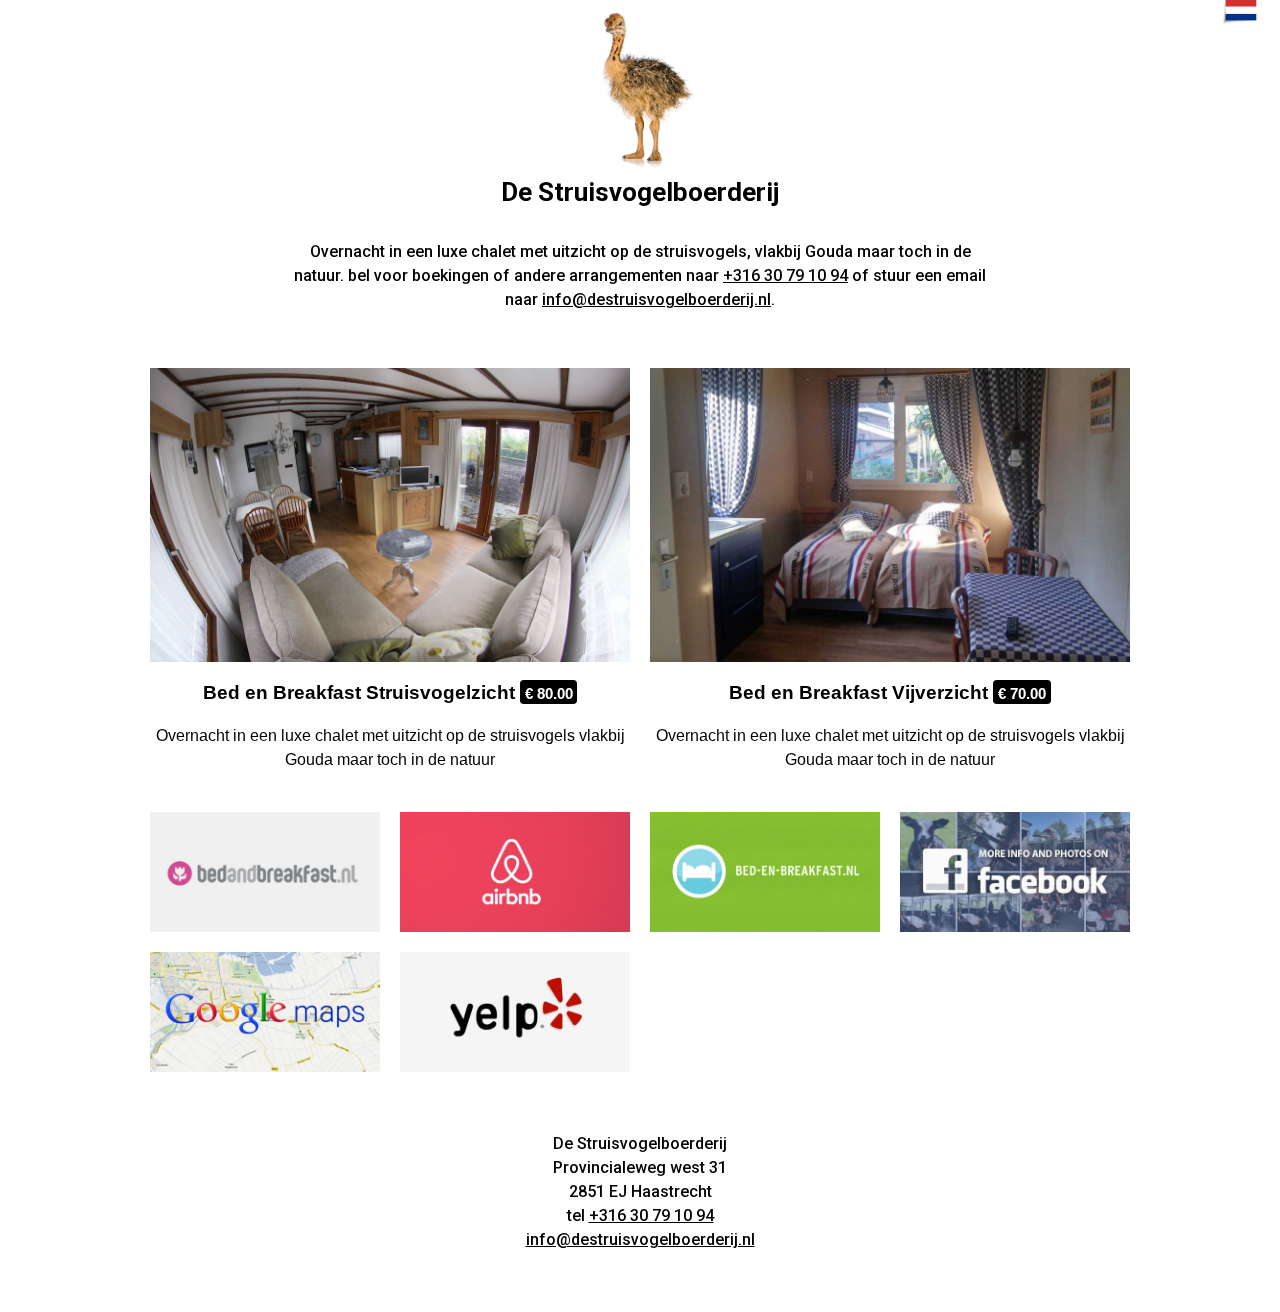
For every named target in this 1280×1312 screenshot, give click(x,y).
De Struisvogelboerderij (640, 192)
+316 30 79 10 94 (785, 275)
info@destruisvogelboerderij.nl (656, 299)
